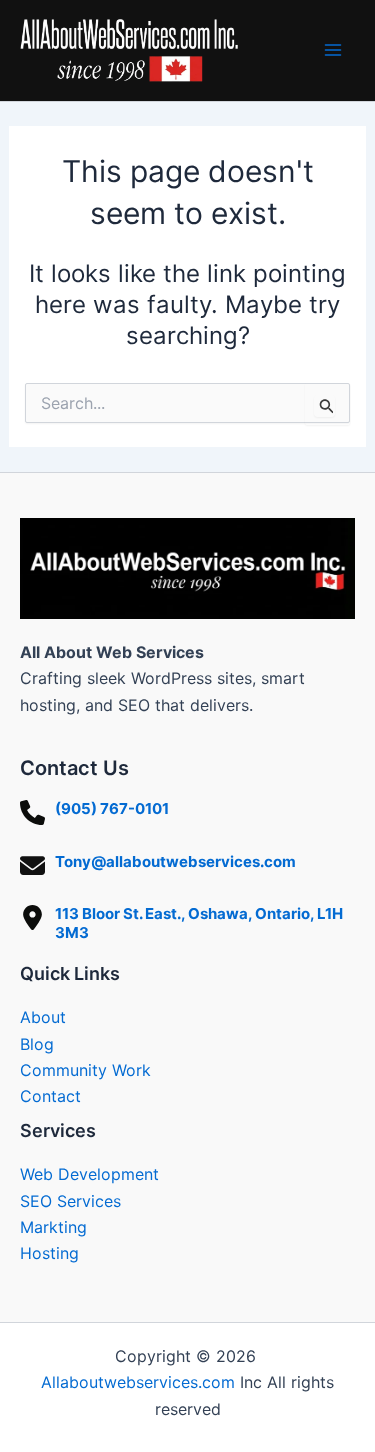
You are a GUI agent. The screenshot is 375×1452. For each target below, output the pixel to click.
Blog (37, 1044)
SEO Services (70, 1201)
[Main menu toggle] (333, 50)
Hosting (49, 1253)
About (43, 1017)
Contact (50, 1096)
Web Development (89, 1174)
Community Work (85, 1070)
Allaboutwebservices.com (138, 1382)
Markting (53, 1227)
